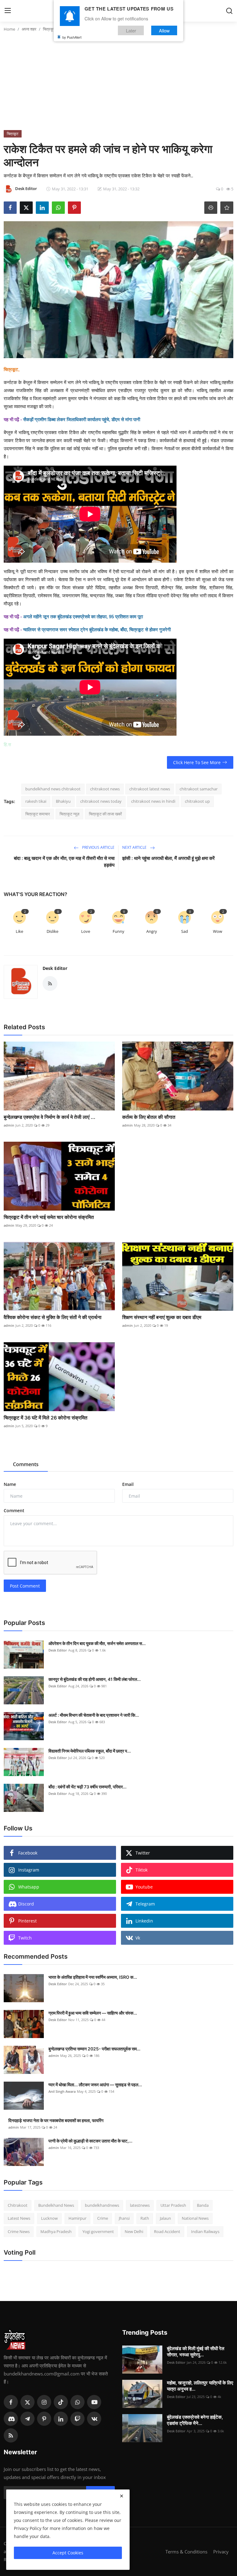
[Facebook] (11, 2402)
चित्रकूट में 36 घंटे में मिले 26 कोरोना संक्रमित (46, 1418)
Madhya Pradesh (56, 2231)
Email (128, 1484)
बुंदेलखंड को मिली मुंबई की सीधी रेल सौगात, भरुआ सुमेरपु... (196, 2352)
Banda (203, 2205)
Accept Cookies (68, 2553)
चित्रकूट (49, 29)
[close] (122, 2496)
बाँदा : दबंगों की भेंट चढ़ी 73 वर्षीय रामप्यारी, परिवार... (87, 1787)
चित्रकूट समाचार (38, 814)
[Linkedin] (61, 2419)
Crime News (19, 2231)
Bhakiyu (63, 801)
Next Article (135, 847)
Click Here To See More (197, 762)
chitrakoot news (105, 789)
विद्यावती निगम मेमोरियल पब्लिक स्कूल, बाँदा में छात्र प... (90, 1751)
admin (9, 1125)
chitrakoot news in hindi (153, 801)
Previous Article (98, 847)
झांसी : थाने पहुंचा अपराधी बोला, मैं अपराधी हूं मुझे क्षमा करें (168, 858)
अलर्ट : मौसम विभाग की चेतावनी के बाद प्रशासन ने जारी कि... (94, 1715)
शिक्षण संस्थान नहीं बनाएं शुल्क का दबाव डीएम (162, 1317)
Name (10, 1484)
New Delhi (134, 2231)
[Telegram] (27, 2419)
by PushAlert (72, 37)
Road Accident (167, 2231)
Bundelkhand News (56, 2205)
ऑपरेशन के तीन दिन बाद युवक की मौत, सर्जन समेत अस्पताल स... (97, 1643)
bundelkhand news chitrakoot (53, 789)
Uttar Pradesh (173, 2205)
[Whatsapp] (77, 2402)
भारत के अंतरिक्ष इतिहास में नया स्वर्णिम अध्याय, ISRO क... (93, 1977)
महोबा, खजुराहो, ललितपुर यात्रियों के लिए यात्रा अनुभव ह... (200, 2386)
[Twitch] (77, 2419)
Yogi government (98, 2231)
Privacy (221, 2552)
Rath (145, 2218)
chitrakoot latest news (150, 789)
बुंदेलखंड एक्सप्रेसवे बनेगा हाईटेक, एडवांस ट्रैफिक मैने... (195, 2420)
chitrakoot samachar (199, 789)
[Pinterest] (44, 2419)
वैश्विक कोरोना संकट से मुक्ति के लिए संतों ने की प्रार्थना (53, 1317)
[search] (229, 11)
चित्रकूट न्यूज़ (69, 814)
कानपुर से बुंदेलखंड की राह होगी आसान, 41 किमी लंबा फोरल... (95, 1679)
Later (131, 30)
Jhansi (124, 2218)
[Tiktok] (61, 2402)
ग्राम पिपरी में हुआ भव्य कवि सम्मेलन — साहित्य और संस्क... (93, 2013)
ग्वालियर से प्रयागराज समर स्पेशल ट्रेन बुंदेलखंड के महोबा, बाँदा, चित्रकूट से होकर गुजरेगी (97, 630)
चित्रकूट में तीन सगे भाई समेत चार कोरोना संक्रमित (49, 1217)
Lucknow (49, 2218)
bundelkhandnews (102, 2205)
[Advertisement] (118, 84)
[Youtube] (94, 2402)
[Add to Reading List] (227, 208)
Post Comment (25, 1586)
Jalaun (165, 2218)
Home (9, 29)
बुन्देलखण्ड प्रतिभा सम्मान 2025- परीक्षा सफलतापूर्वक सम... (94, 2049)
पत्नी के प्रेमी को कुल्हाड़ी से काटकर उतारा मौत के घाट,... (90, 2141)
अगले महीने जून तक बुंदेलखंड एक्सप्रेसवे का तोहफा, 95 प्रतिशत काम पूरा (83, 617)
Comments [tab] (26, 1464)
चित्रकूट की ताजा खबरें (105, 814)
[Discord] (11, 2419)
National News (195, 2218)
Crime (103, 2218)
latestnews (140, 2205)
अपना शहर (29, 29)
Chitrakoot (18, 2205)
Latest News (19, 2218)
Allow (164, 30)
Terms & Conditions (186, 2552)
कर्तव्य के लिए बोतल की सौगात (149, 1117)
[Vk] (94, 2419)
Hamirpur (77, 2218)
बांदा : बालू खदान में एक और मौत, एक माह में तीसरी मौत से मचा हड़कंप (64, 862)
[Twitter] (27, 2402)
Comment (14, 1510)
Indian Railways (205, 2231)
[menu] (8, 11)
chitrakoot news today (101, 801)
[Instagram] (44, 2402)
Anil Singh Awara (62, 2091)
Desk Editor (55, 968)
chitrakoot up (197, 801)
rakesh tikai (36, 801)
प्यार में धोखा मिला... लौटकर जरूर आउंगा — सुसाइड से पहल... (95, 2085)
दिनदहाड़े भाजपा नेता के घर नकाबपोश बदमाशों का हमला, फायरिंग (56, 2120)
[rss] (11, 2435)
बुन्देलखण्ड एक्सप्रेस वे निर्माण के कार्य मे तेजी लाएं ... (50, 1117)
